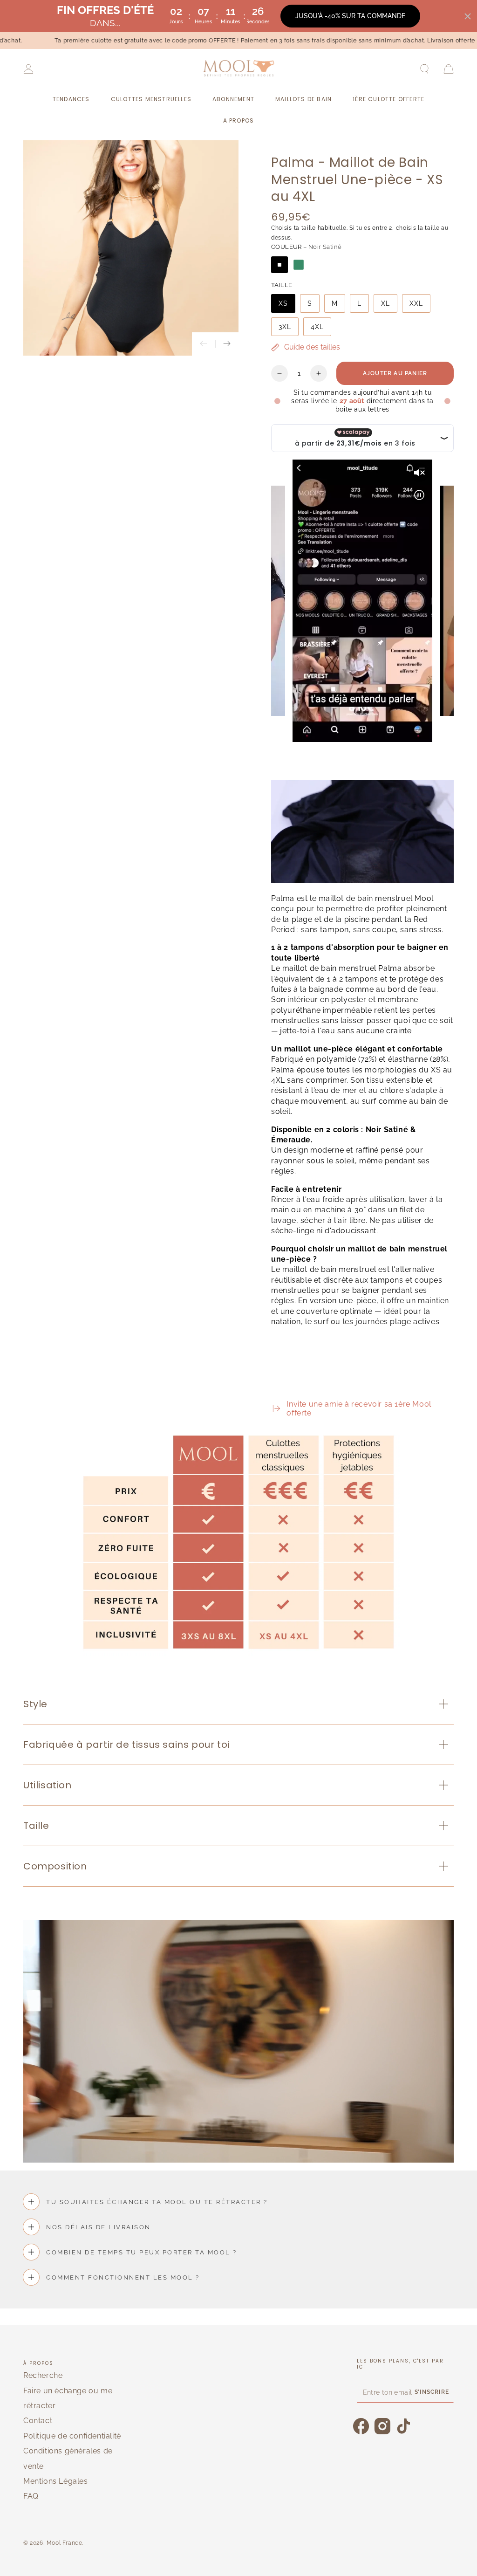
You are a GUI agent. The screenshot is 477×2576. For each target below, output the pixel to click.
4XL (317, 327)
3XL (285, 327)
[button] (424, 69)
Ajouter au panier (395, 373)
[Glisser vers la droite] (227, 344)
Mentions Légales (56, 2481)
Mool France (65, 2543)
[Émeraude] (299, 265)
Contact (38, 2421)
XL (385, 303)
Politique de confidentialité (72, 2436)
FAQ (31, 2496)
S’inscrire (432, 2392)
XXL (416, 303)
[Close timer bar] (468, 16)
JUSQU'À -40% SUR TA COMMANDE (350, 16)
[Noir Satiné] (279, 265)
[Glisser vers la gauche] (204, 344)
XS (283, 303)
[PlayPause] (282, 1386)
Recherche (43, 2375)
